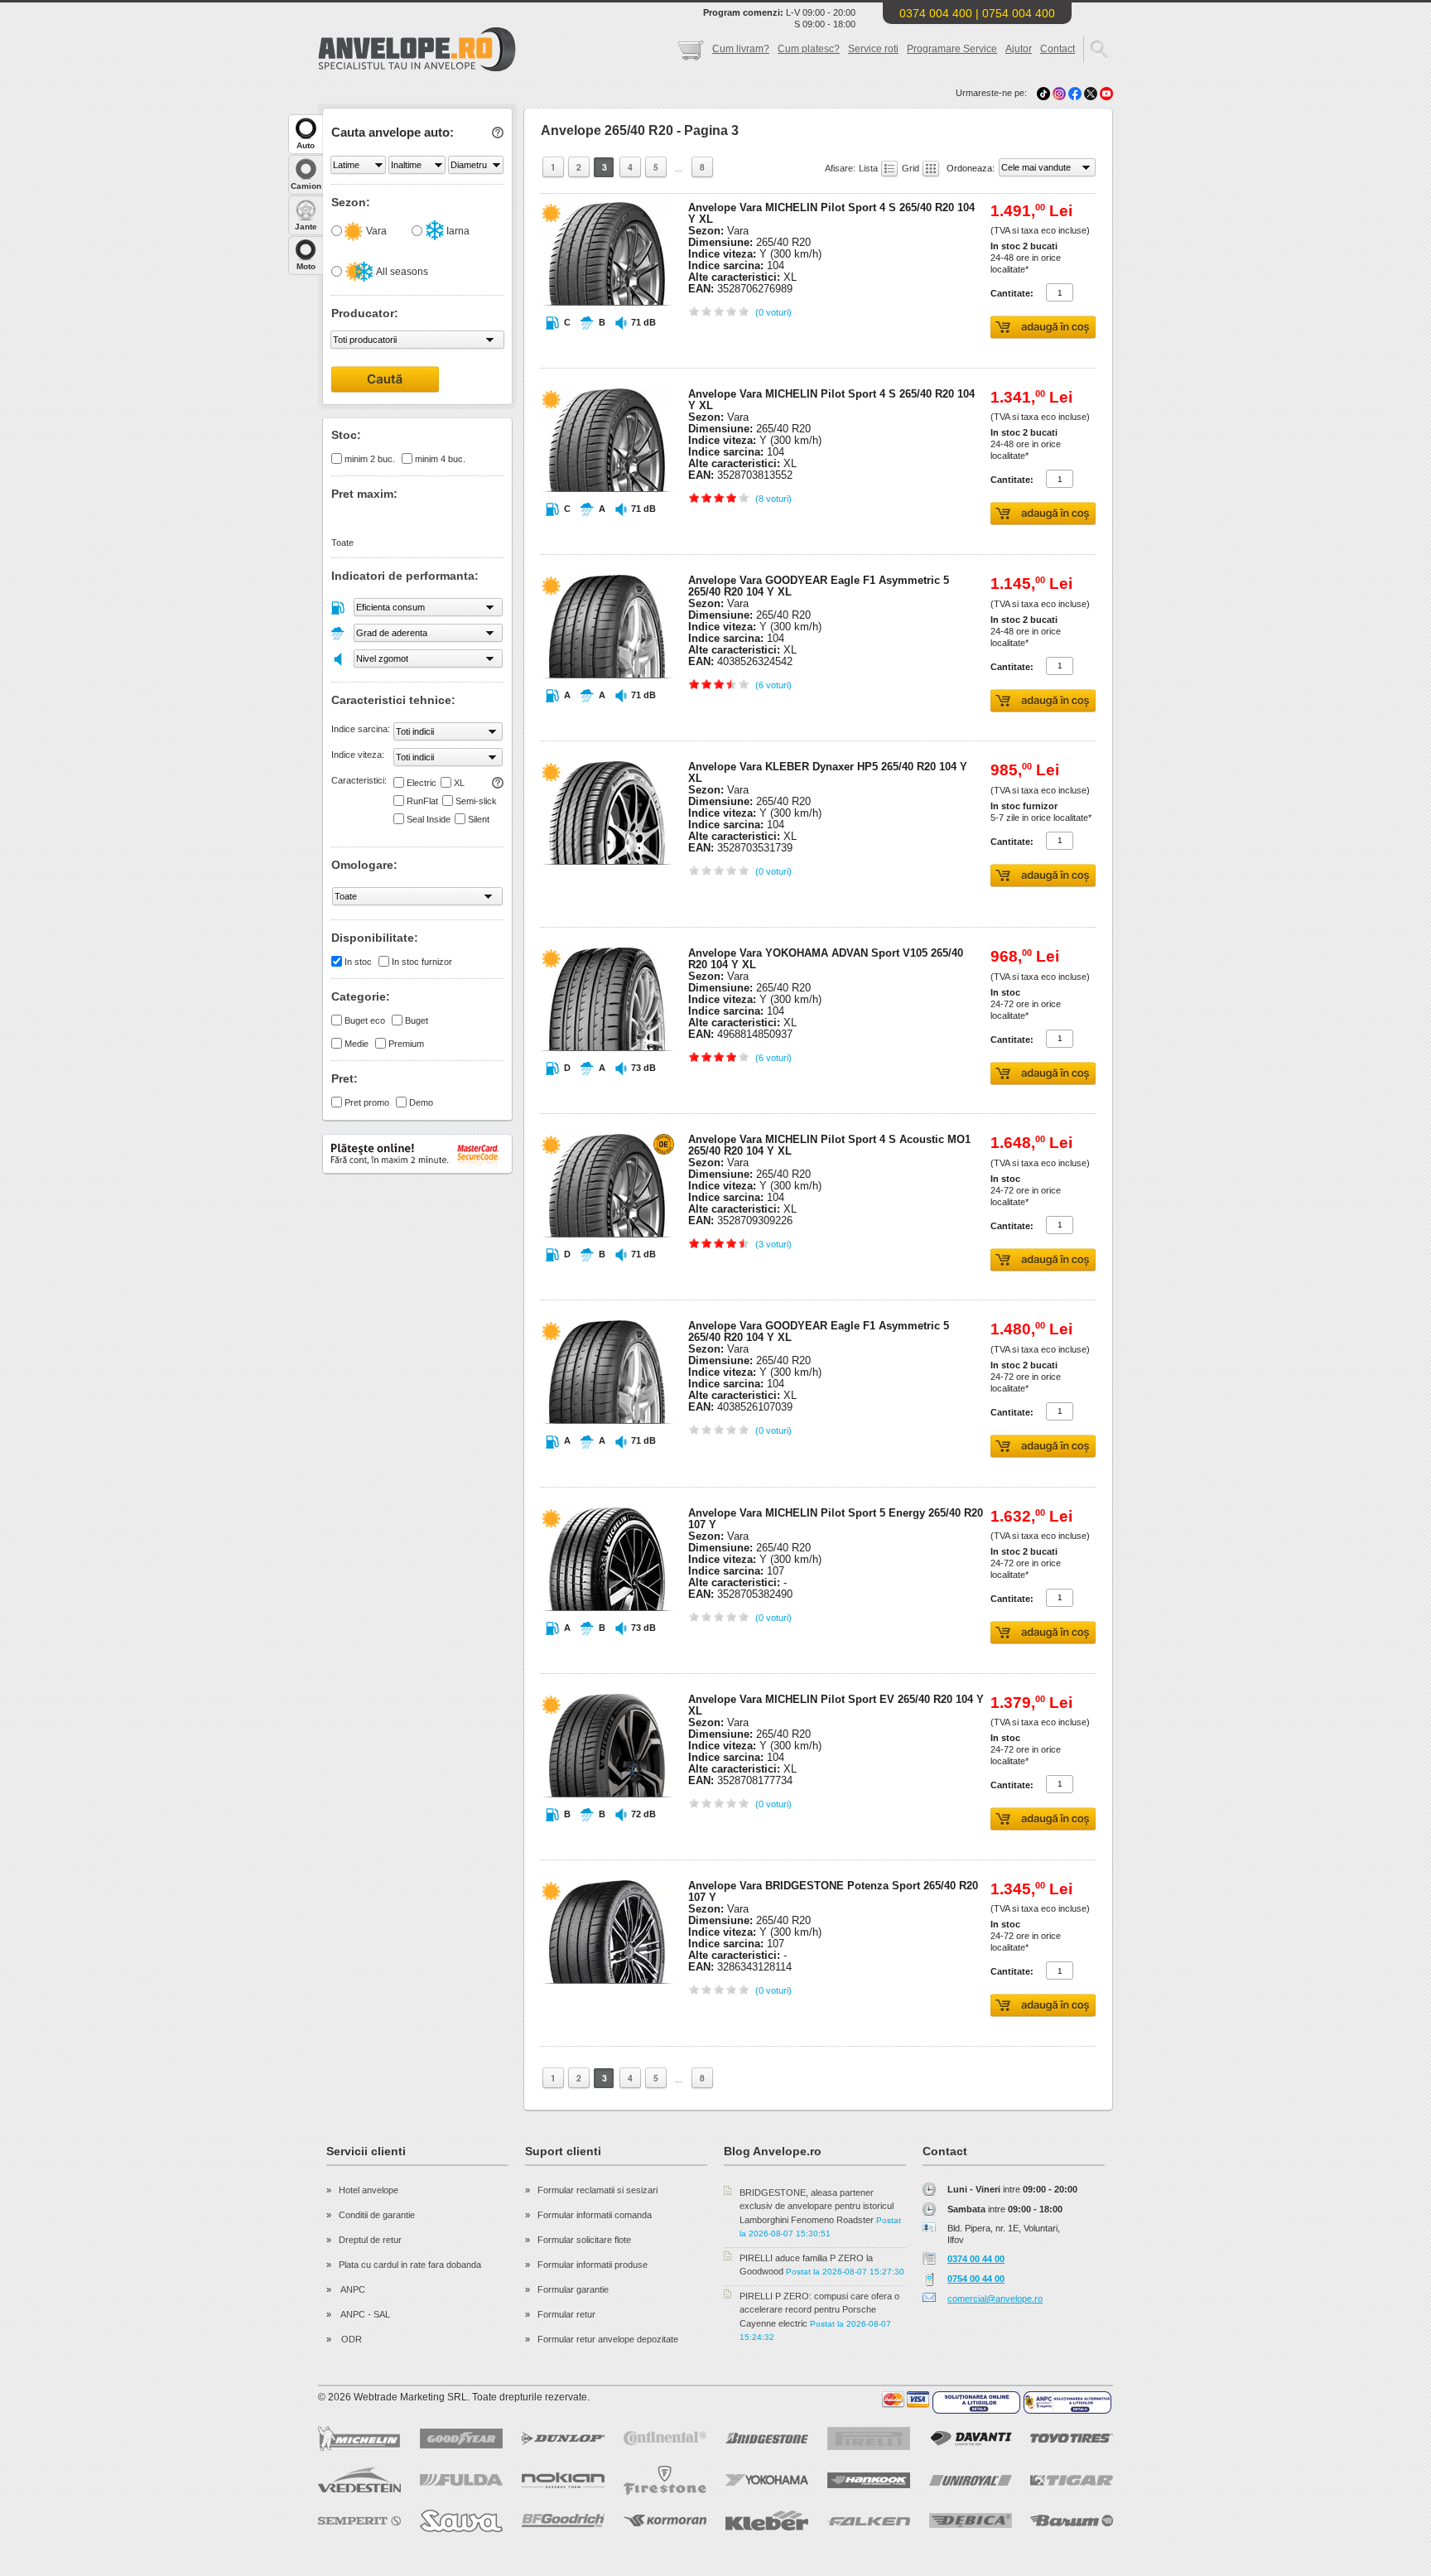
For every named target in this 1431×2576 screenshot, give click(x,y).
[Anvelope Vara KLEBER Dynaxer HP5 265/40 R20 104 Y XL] (607, 896)
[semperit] (359, 2521)
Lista (870, 168)
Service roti (873, 49)
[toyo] (1072, 2438)
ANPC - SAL (364, 2314)
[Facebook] (1075, 93)
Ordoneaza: (972, 168)
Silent (479, 819)
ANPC (352, 2289)
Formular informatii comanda (595, 2215)
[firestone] (665, 2480)
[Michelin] (359, 2439)
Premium (406, 1044)
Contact (1058, 49)
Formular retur (566, 2314)
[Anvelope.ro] (417, 68)
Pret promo (367, 1102)
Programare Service (952, 49)
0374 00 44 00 (976, 2259)
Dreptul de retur (370, 2240)
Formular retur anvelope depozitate (608, 2339)
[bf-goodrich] (563, 2521)
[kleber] (767, 2521)
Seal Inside (429, 819)
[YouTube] (1106, 93)
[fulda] (461, 2480)
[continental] (665, 2438)
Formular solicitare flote (584, 2240)
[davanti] (971, 2438)
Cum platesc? (809, 49)
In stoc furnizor (422, 962)
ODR (350, 2339)
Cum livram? (741, 49)
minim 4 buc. (440, 459)
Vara (375, 231)
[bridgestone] (767, 2438)
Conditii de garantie (377, 2215)
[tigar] (1072, 2480)
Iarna (457, 231)
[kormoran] (665, 2521)
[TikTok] (1043, 93)
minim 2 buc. (370, 459)
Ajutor (1019, 49)
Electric (422, 783)
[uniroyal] (971, 2480)
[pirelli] (869, 2439)
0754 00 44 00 (976, 2279)
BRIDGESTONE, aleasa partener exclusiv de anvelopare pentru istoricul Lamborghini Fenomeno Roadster (817, 2206)
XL (459, 783)
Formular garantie (573, 2289)
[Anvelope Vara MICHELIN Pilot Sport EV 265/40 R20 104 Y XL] (607, 1829)
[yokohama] (767, 2480)
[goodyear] (461, 2439)
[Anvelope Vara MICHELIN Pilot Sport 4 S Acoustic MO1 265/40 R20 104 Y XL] (607, 1269)
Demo (421, 1102)
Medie (357, 1044)
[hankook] (869, 2480)
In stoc (358, 962)
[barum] (1072, 2521)
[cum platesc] (906, 2400)
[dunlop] (563, 2439)
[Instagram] (1060, 93)
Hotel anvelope (369, 2190)
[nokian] (563, 2480)
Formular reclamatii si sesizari (597, 2190)
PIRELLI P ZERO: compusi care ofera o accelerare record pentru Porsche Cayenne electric (819, 2310)
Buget (417, 1020)
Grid (912, 168)
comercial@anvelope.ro (995, 2299)
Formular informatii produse (593, 2265)
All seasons (401, 272)
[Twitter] (1092, 93)
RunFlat (422, 801)
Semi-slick (476, 801)
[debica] (971, 2521)
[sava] (461, 2521)
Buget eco (365, 1020)
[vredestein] (359, 2480)
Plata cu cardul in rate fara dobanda (410, 2265)
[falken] (869, 2521)
